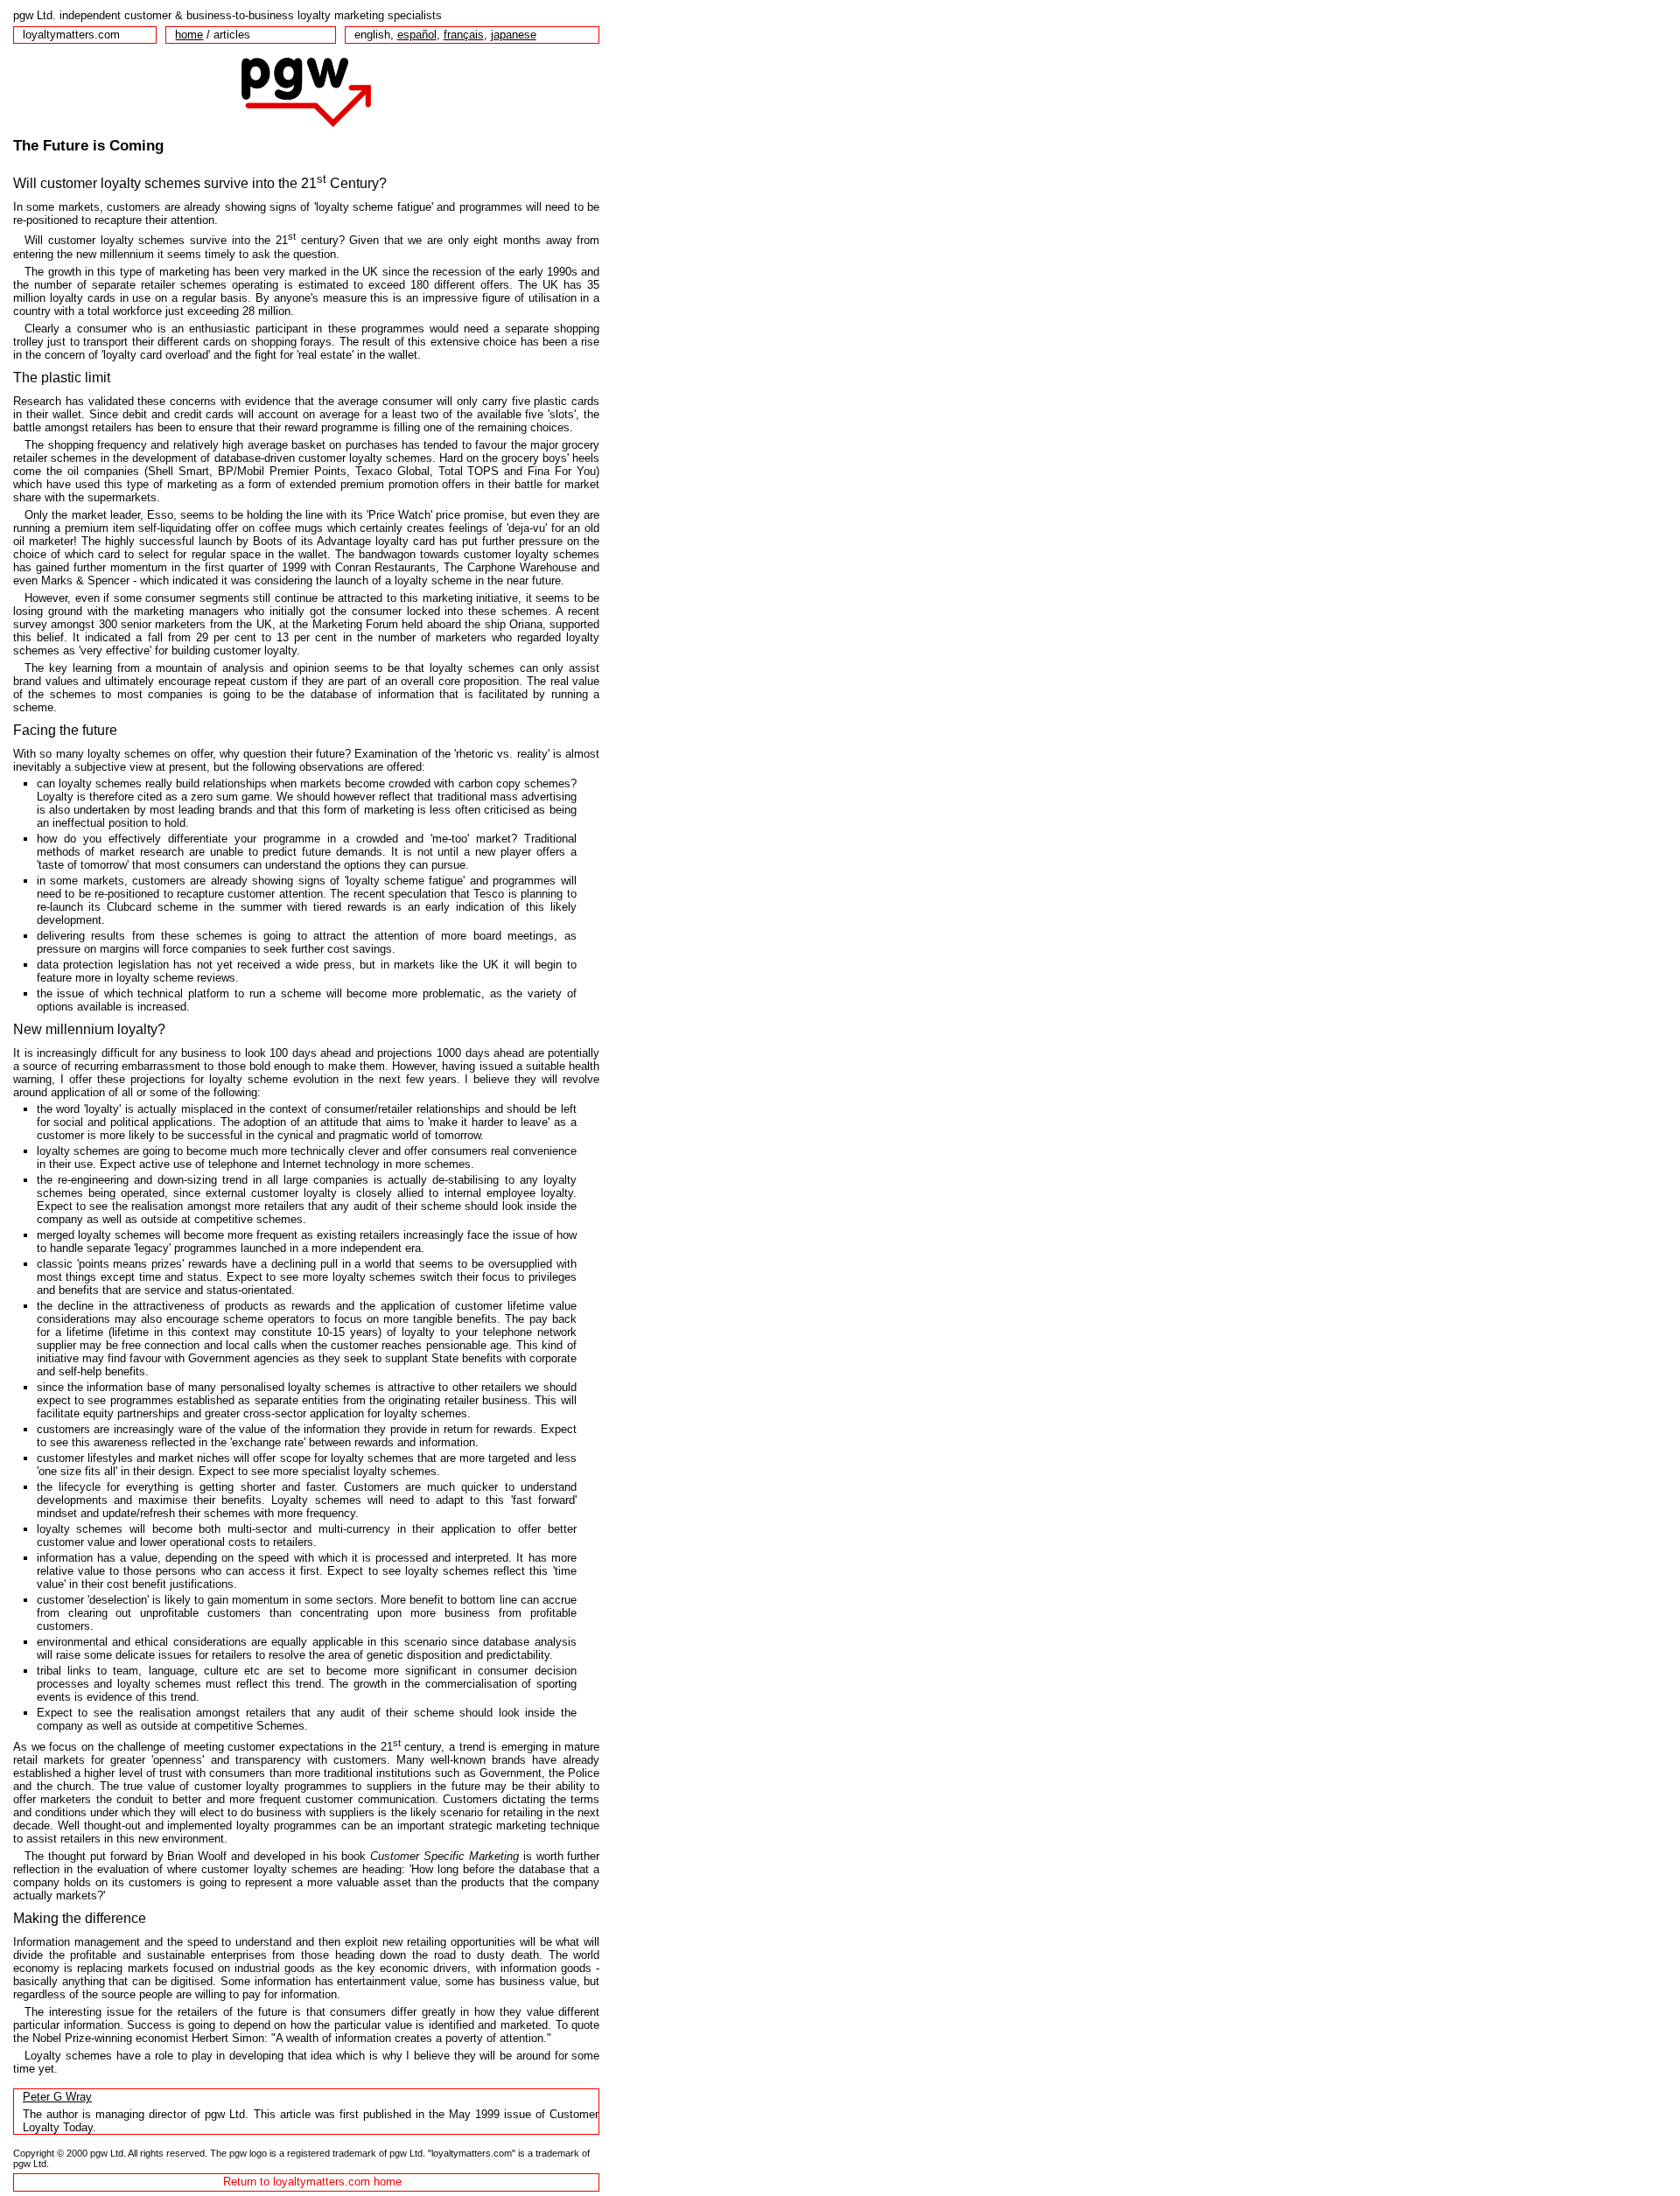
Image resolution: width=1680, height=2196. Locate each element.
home (189, 35)
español (417, 35)
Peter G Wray (57, 2097)
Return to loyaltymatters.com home (312, 2182)
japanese (514, 35)
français (464, 35)
